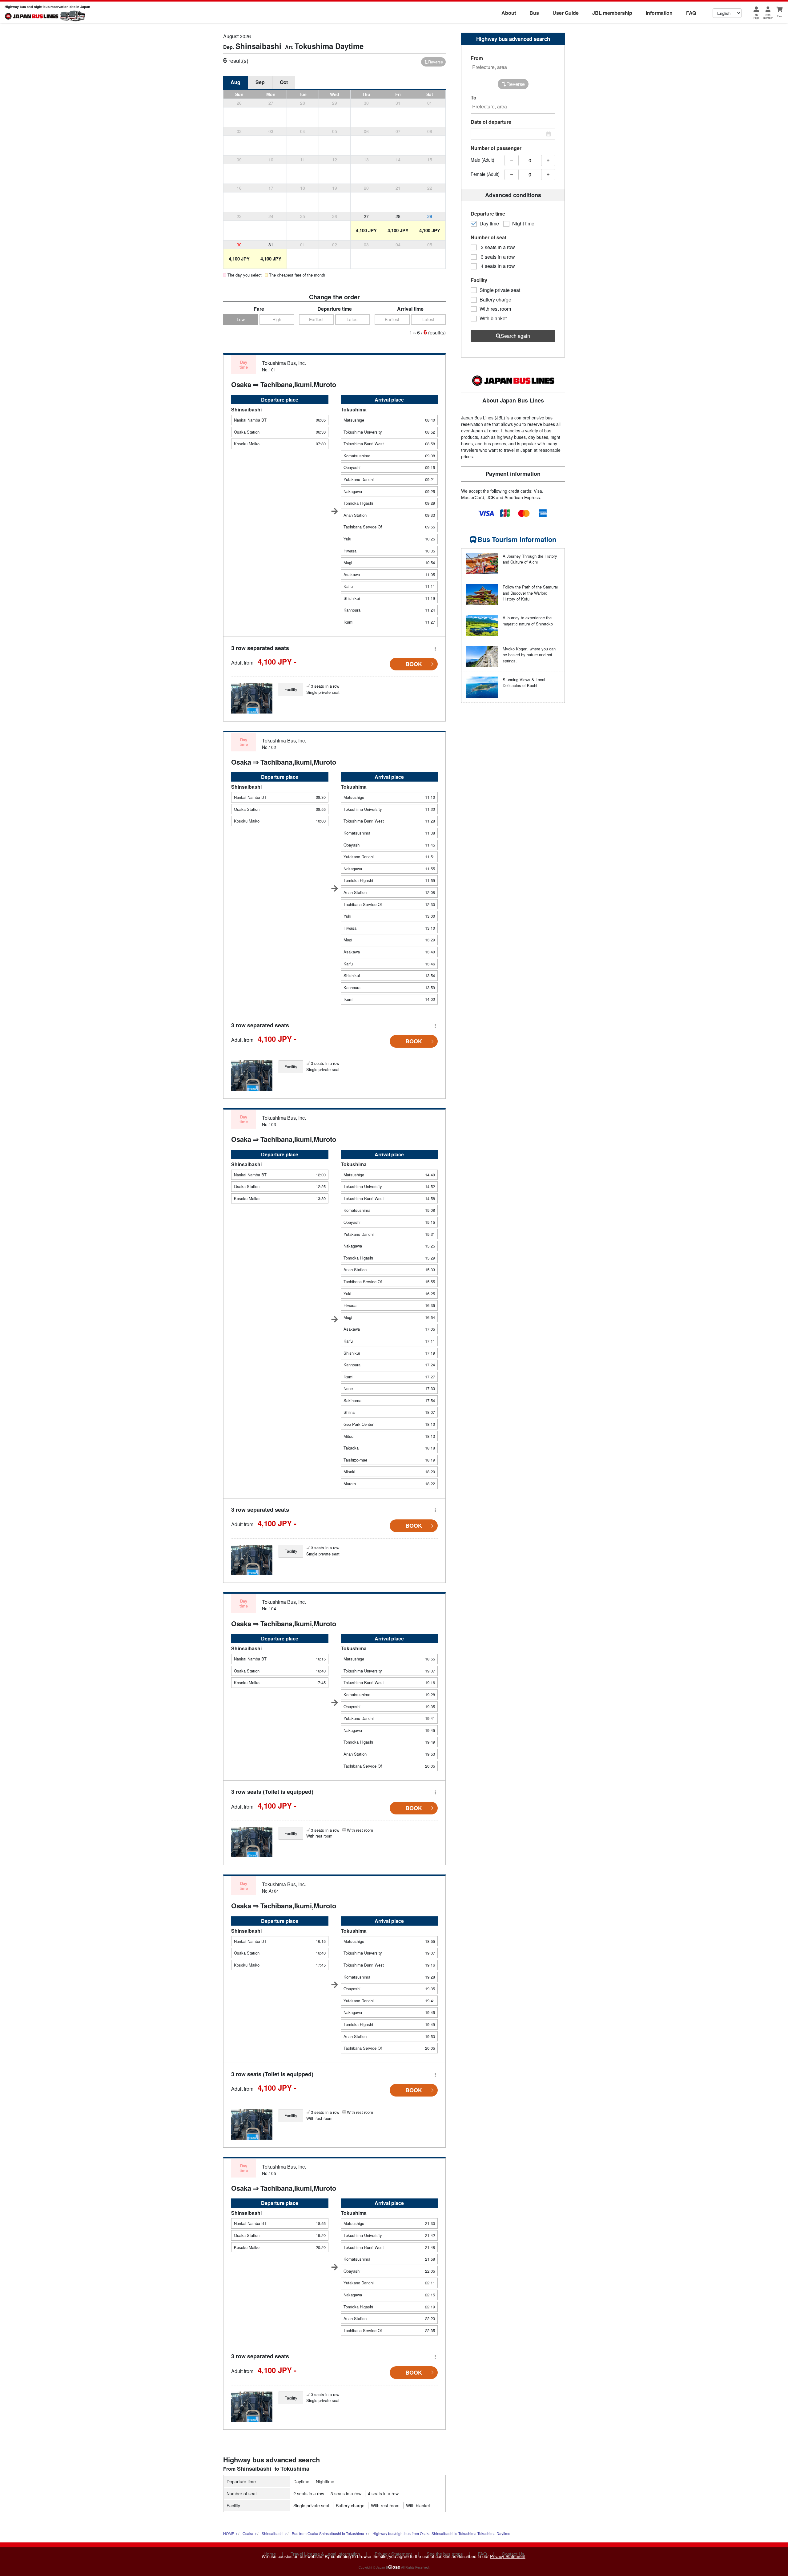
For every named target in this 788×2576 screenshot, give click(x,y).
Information (659, 13)
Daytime (301, 2481)
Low (241, 319)
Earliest (316, 319)
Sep (260, 82)
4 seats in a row (383, 2493)
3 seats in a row (346, 2493)
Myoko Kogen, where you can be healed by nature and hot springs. (529, 655)
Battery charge (350, 2505)
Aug (235, 82)
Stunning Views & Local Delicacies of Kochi (524, 683)
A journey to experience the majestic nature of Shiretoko (528, 621)
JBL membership (612, 13)
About (509, 13)
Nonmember (768, 16)
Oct (284, 82)
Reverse (436, 62)
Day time (489, 224)
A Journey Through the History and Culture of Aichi (530, 559)
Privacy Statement (508, 2556)
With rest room (385, 2505)
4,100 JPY (366, 230)
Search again (515, 336)
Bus (534, 13)
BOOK (414, 664)
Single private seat (311, 2505)
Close (394, 2567)
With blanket (418, 2505)
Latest (353, 319)
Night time (523, 224)
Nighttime (325, 2481)
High (277, 319)
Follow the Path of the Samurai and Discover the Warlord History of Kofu (530, 593)
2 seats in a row (309, 2493)
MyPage (756, 16)
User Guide (566, 13)
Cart (779, 16)
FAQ (691, 13)
